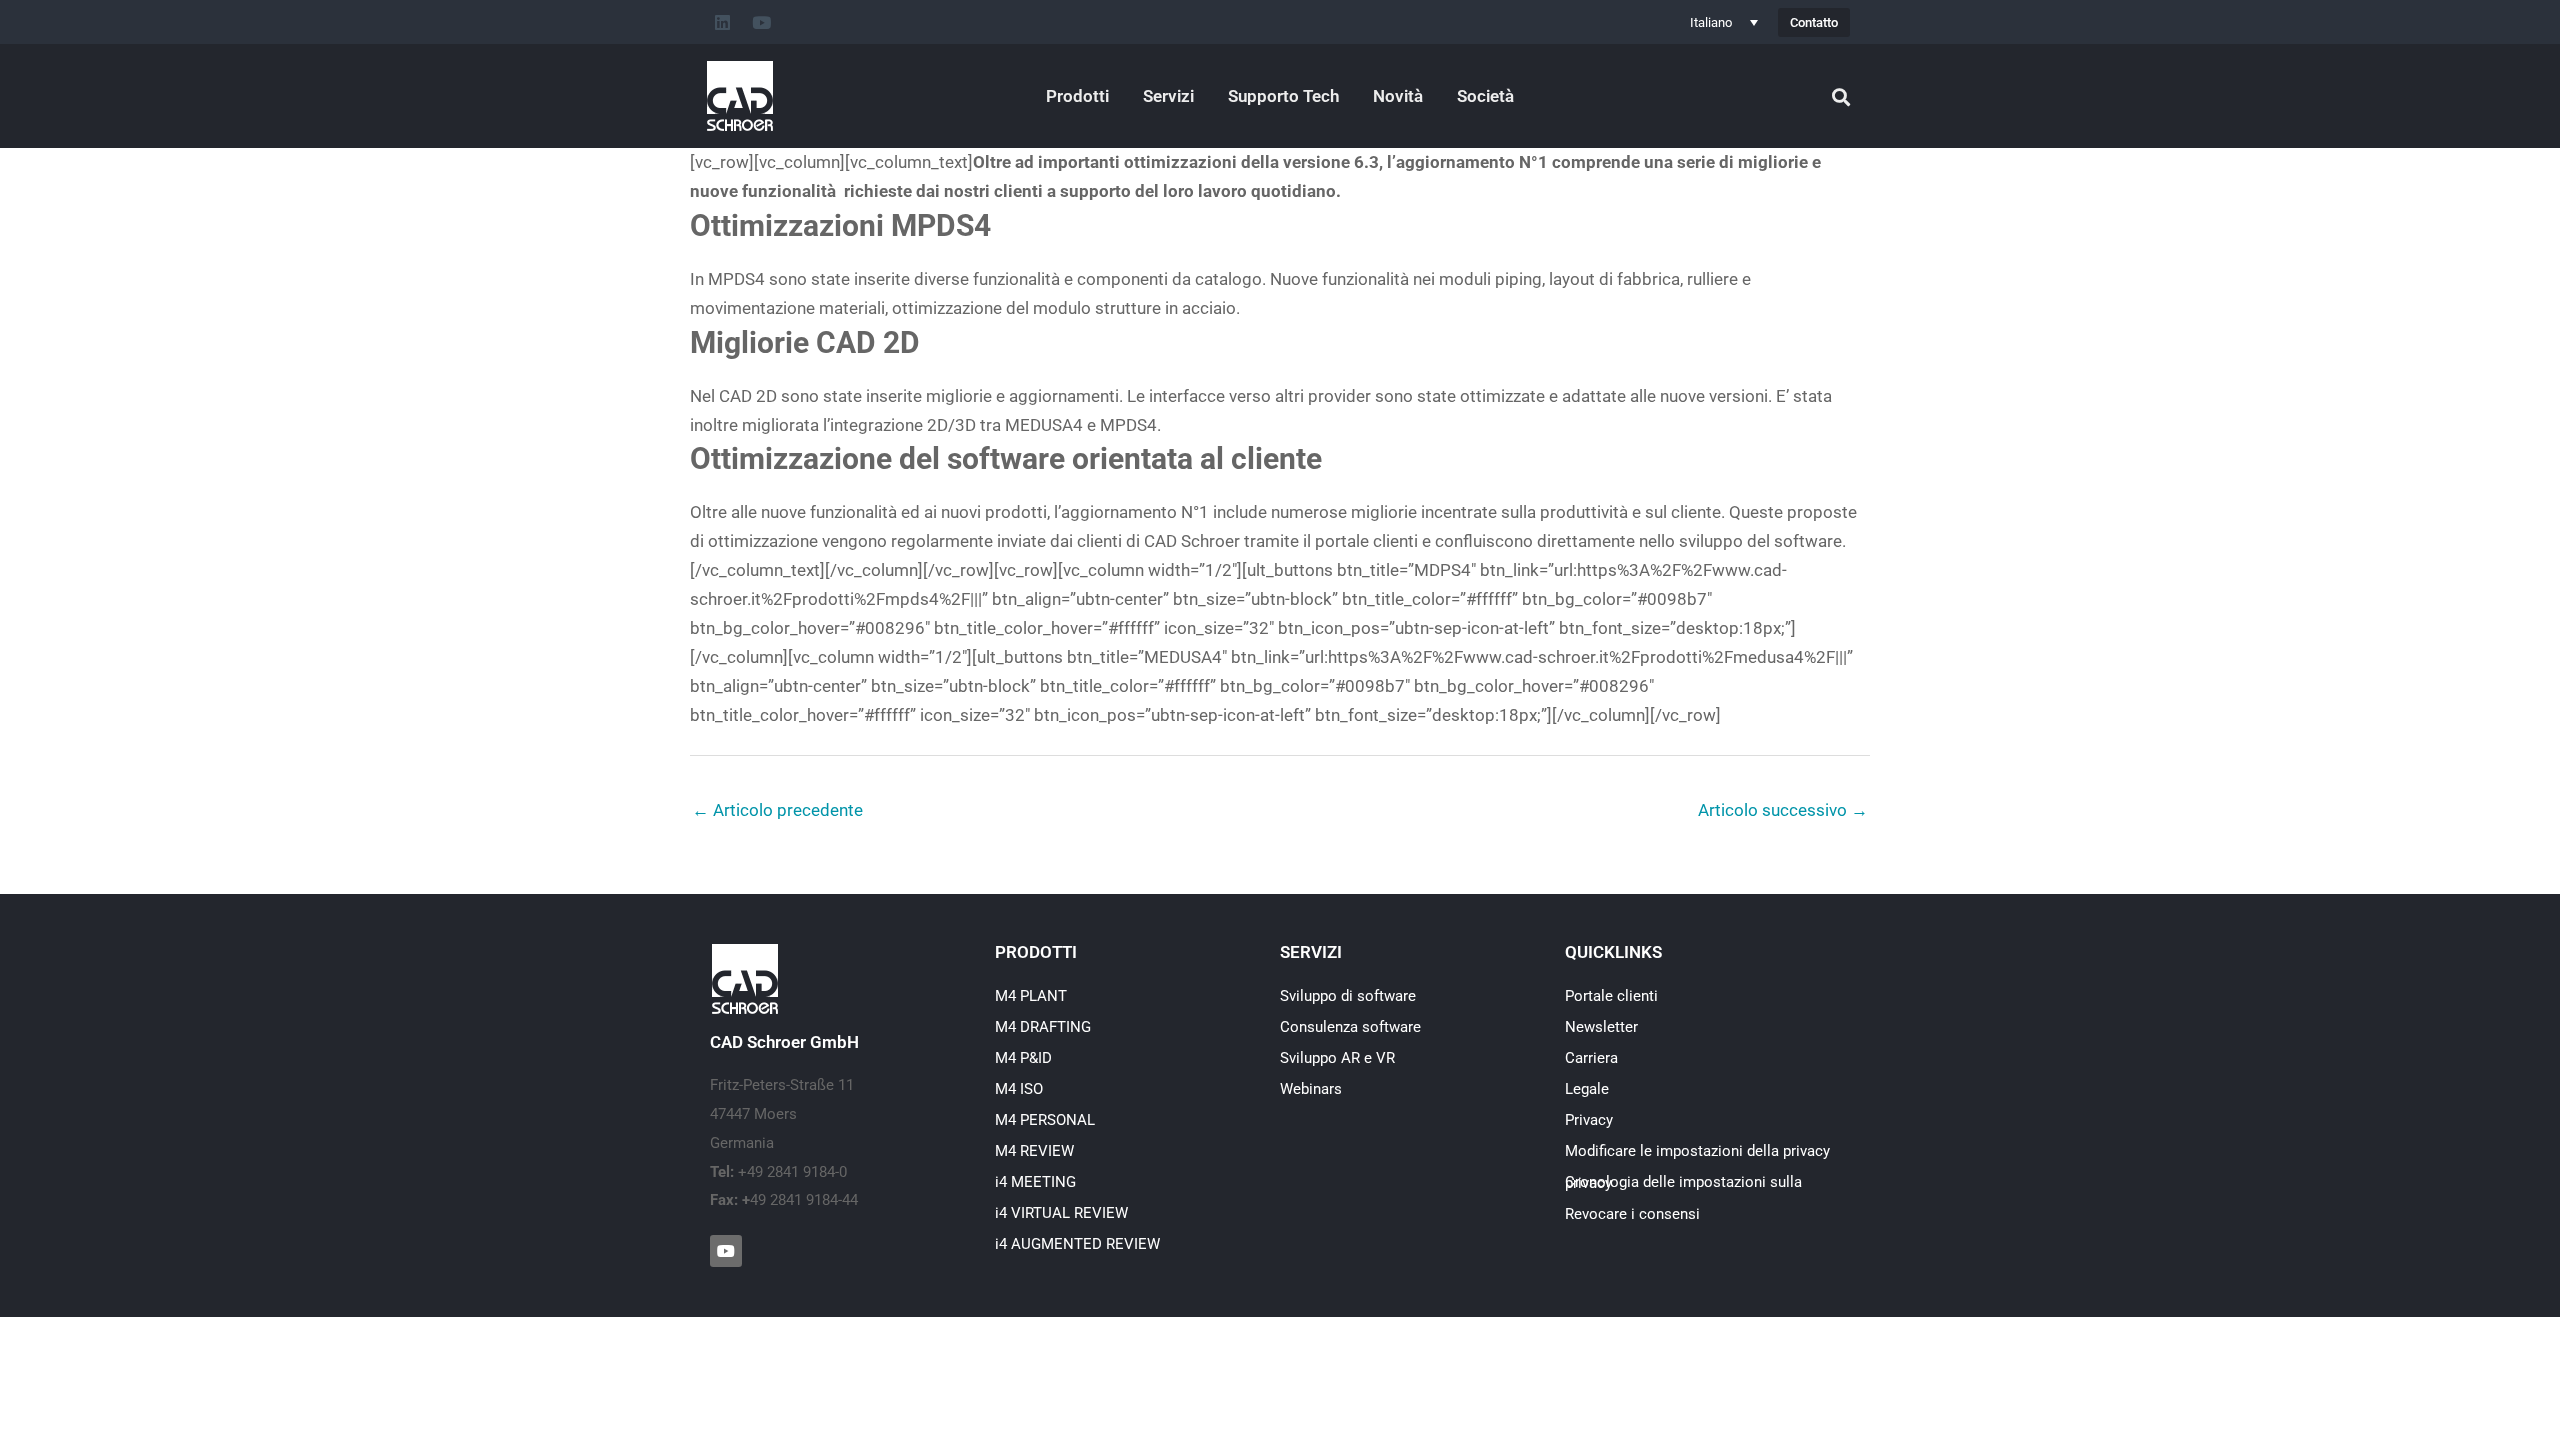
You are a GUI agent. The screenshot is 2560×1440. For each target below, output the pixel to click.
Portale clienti (1611, 996)
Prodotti (1077, 96)
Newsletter (1601, 1027)
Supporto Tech (1283, 96)
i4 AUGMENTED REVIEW (1077, 1244)
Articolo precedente (777, 810)
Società (1485, 96)
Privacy (1589, 1120)
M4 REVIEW (1034, 1151)
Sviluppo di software (1348, 996)
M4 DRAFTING (1043, 1027)
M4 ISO (1019, 1089)
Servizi (1168, 96)
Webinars (1311, 1089)
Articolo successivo (1783, 810)
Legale (1587, 1089)
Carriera (1591, 1058)
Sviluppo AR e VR (1337, 1058)
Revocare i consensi (1632, 1214)
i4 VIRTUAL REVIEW (1061, 1213)
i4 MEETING (1035, 1182)
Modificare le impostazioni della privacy (1697, 1151)
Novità (1398, 96)
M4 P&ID (1023, 1058)
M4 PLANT (1031, 996)
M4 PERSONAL (1045, 1120)
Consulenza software (1350, 1027)
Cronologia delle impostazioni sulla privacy (1683, 1182)
